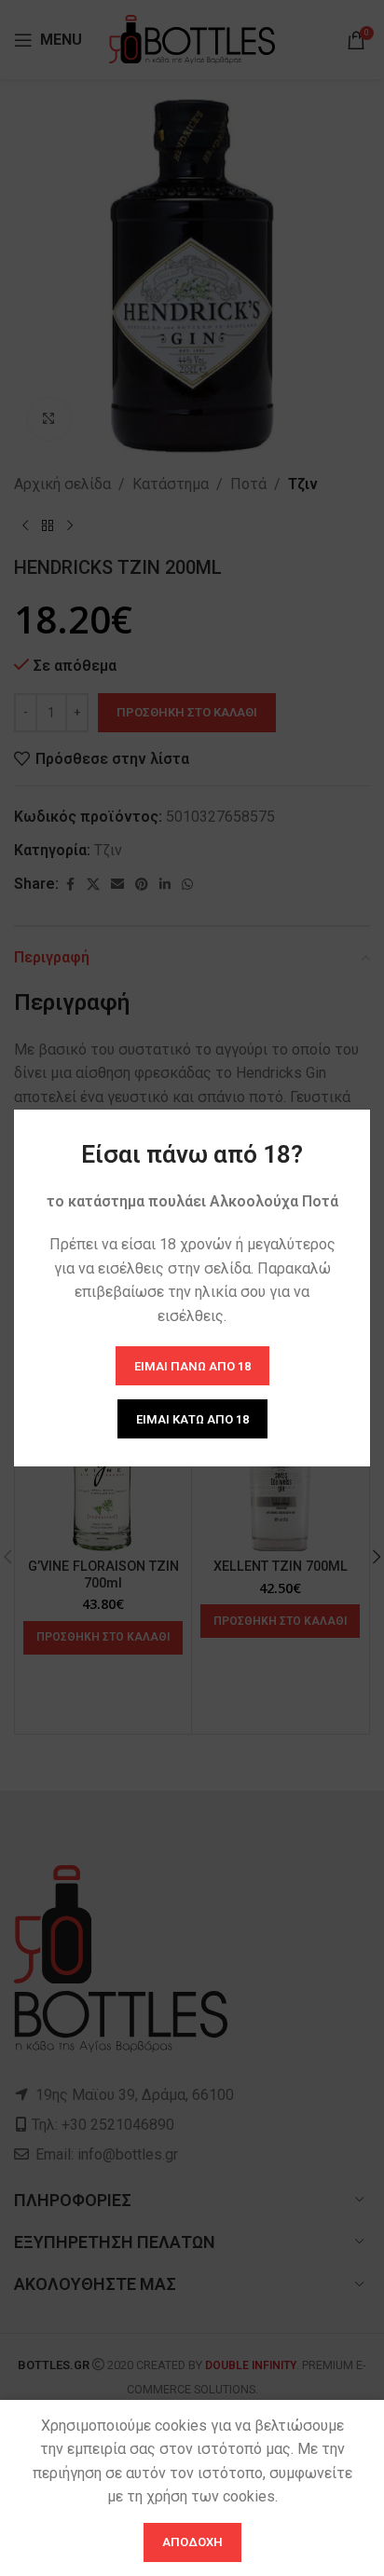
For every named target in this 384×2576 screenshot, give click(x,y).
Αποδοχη (192, 2542)
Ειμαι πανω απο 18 (192, 1365)
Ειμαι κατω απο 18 (192, 1418)
